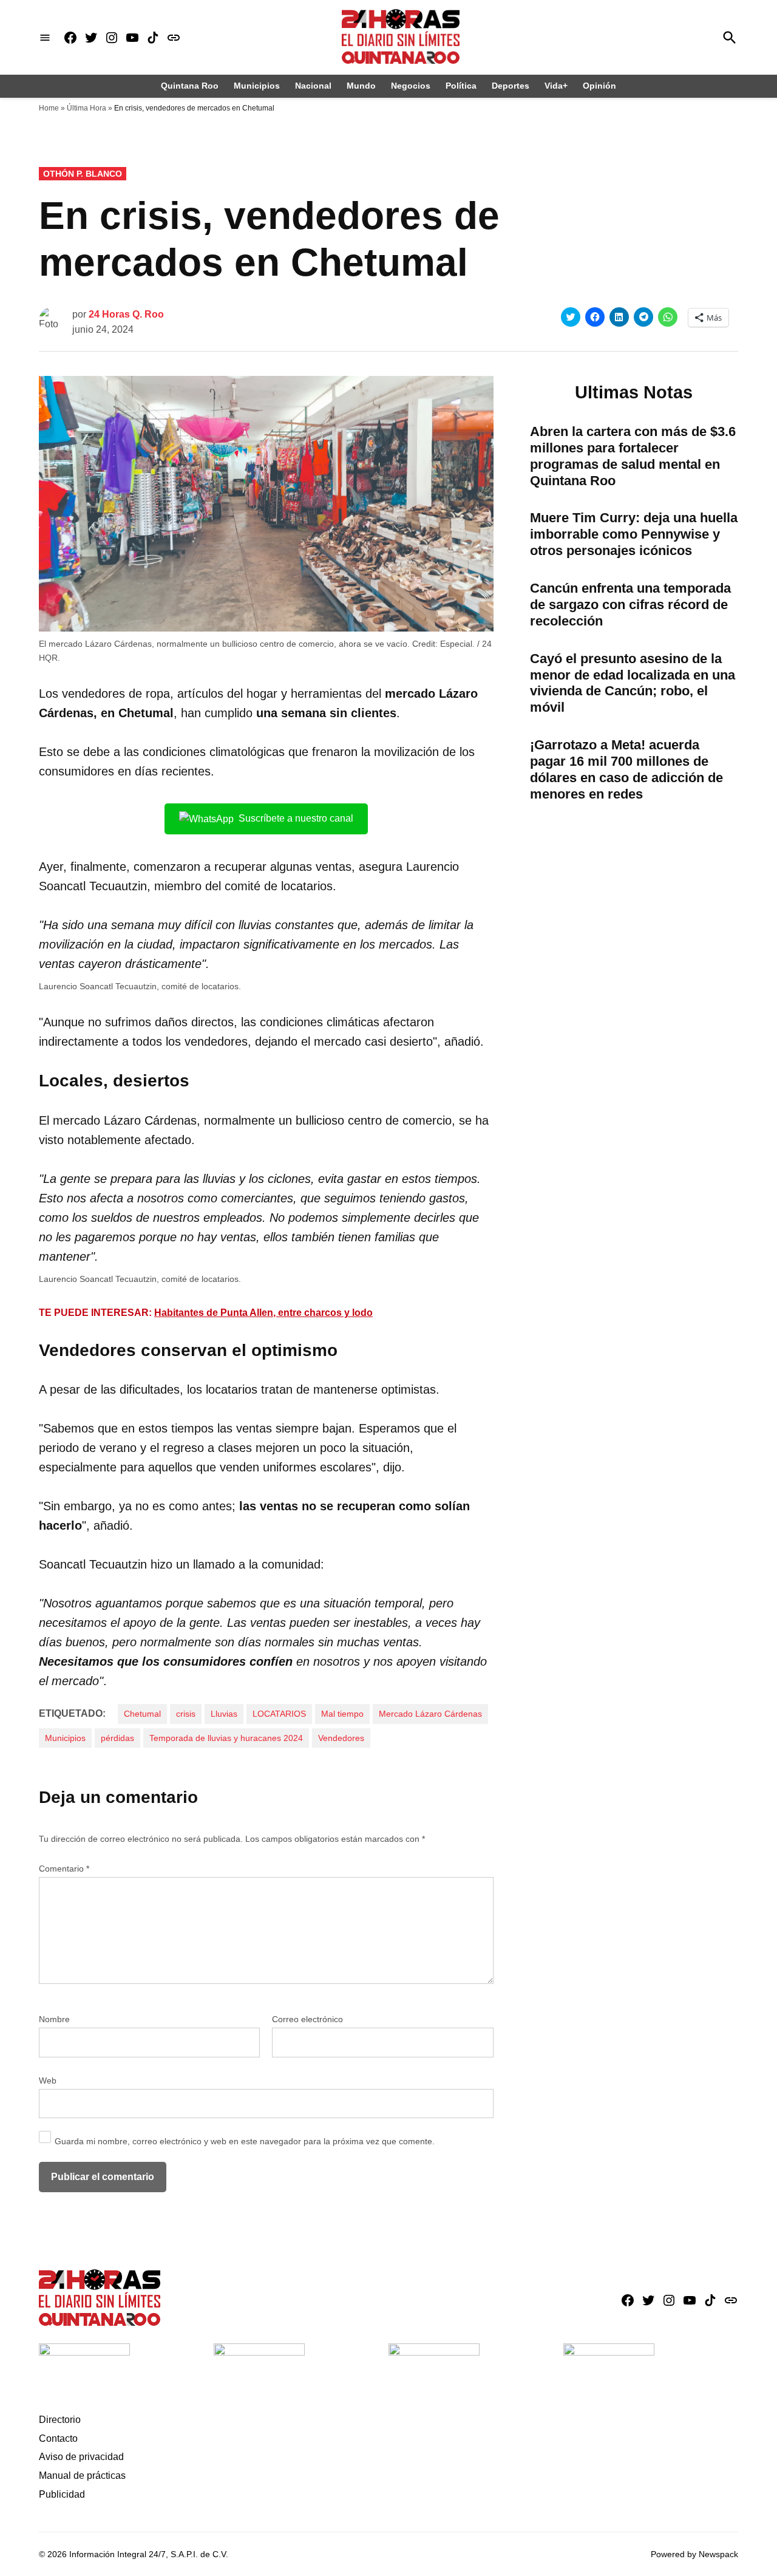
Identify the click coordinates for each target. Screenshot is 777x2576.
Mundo (361, 86)
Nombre (54, 2019)
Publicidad (62, 2494)
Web (48, 2080)
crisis (186, 1714)
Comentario (64, 1869)
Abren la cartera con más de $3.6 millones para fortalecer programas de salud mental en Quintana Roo (633, 456)
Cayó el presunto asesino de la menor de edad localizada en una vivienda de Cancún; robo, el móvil (633, 683)
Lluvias (224, 1714)
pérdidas (117, 1738)
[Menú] (45, 37)
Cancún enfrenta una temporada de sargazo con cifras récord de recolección (630, 605)
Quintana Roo (190, 86)
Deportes (511, 86)
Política (461, 86)
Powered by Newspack (694, 2554)
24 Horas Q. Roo (126, 314)
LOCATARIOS (279, 1714)
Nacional (313, 86)
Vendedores (341, 1738)
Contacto (58, 2438)
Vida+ (556, 86)
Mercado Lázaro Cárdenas (430, 1714)
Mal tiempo (342, 1714)
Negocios (411, 86)
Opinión (599, 86)
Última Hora (87, 108)
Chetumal (142, 1714)
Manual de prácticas (82, 2475)
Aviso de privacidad (81, 2457)
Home (49, 108)
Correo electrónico (307, 2019)
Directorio (60, 2420)
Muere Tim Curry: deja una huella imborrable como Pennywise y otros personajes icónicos (634, 534)
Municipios (257, 86)
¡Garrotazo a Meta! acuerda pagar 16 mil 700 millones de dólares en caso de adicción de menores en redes (626, 769)
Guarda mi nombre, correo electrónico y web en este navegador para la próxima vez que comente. (245, 2141)
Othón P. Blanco (83, 174)
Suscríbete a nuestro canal (296, 818)
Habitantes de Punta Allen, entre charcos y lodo (263, 1313)
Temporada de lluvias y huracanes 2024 (226, 1738)
